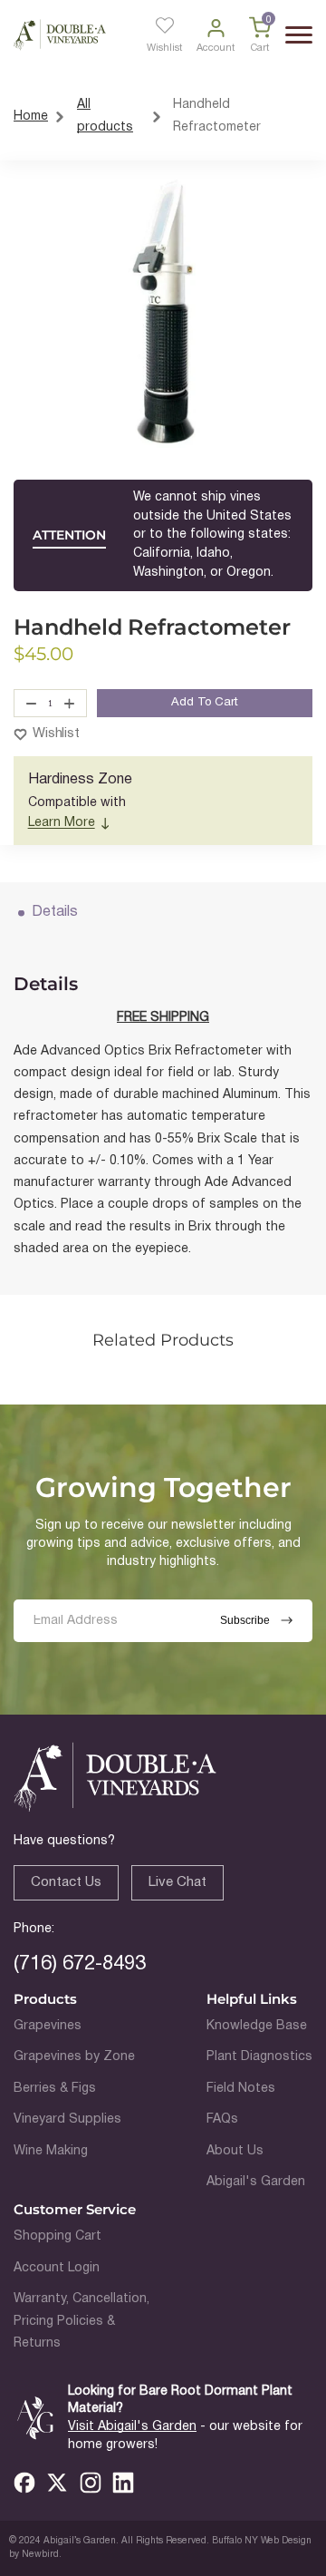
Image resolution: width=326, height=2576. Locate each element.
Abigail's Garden (256, 2182)
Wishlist (56, 734)
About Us (235, 2151)
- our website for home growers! (185, 2436)
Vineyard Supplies (67, 2119)
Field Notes (241, 2089)
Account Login (57, 2268)
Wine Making (51, 2151)
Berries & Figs (55, 2089)
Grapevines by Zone (74, 2057)
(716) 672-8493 (80, 1964)
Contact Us (66, 1882)
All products (105, 116)
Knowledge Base (257, 2026)
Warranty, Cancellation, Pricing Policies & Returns (81, 2321)
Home (31, 117)
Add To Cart (205, 703)
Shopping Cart (58, 2236)
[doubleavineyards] (60, 35)
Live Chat (177, 1882)
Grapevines (48, 2026)
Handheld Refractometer (217, 116)
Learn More (62, 823)
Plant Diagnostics (259, 2057)
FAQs (222, 2119)
